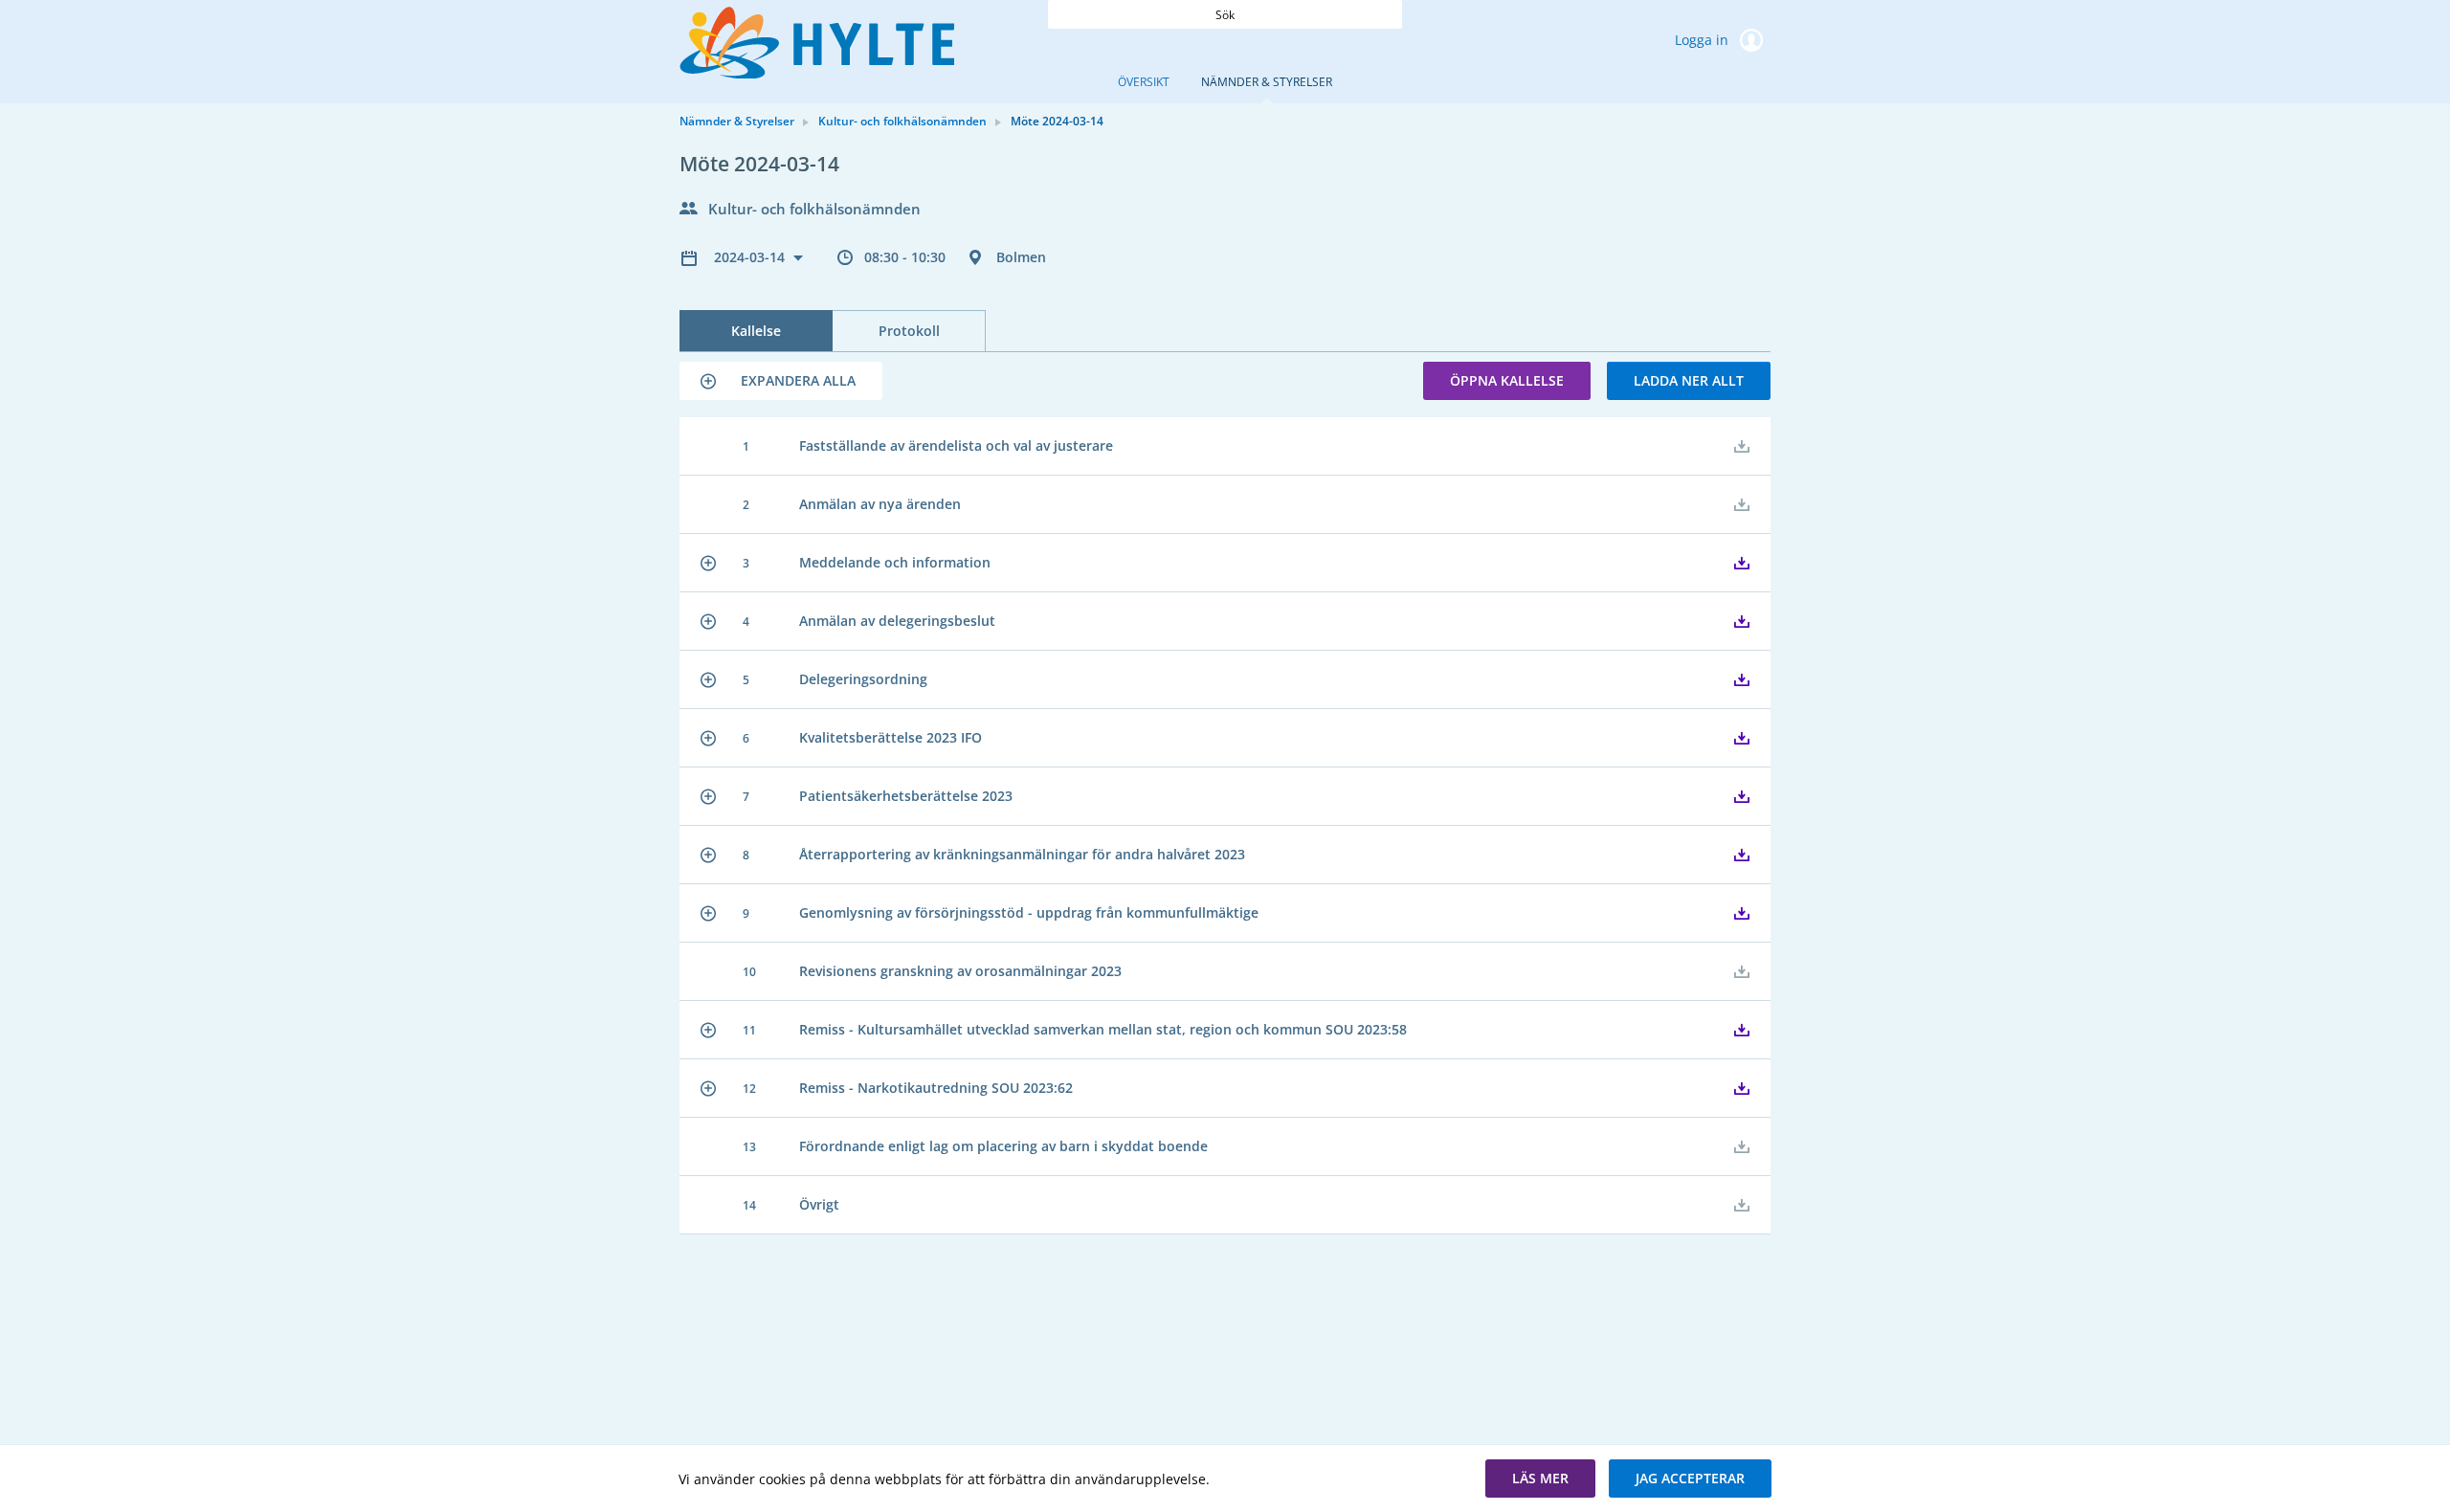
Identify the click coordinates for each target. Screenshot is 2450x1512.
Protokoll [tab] (909, 331)
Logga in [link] (1704, 40)
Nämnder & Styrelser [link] (737, 121)
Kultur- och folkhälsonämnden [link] (902, 121)
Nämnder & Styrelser (1267, 82)
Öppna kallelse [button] (1507, 380)
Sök (1225, 15)
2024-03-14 (751, 257)
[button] (781, 381)
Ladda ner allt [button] (1689, 380)
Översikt (1144, 82)
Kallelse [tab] (756, 331)
